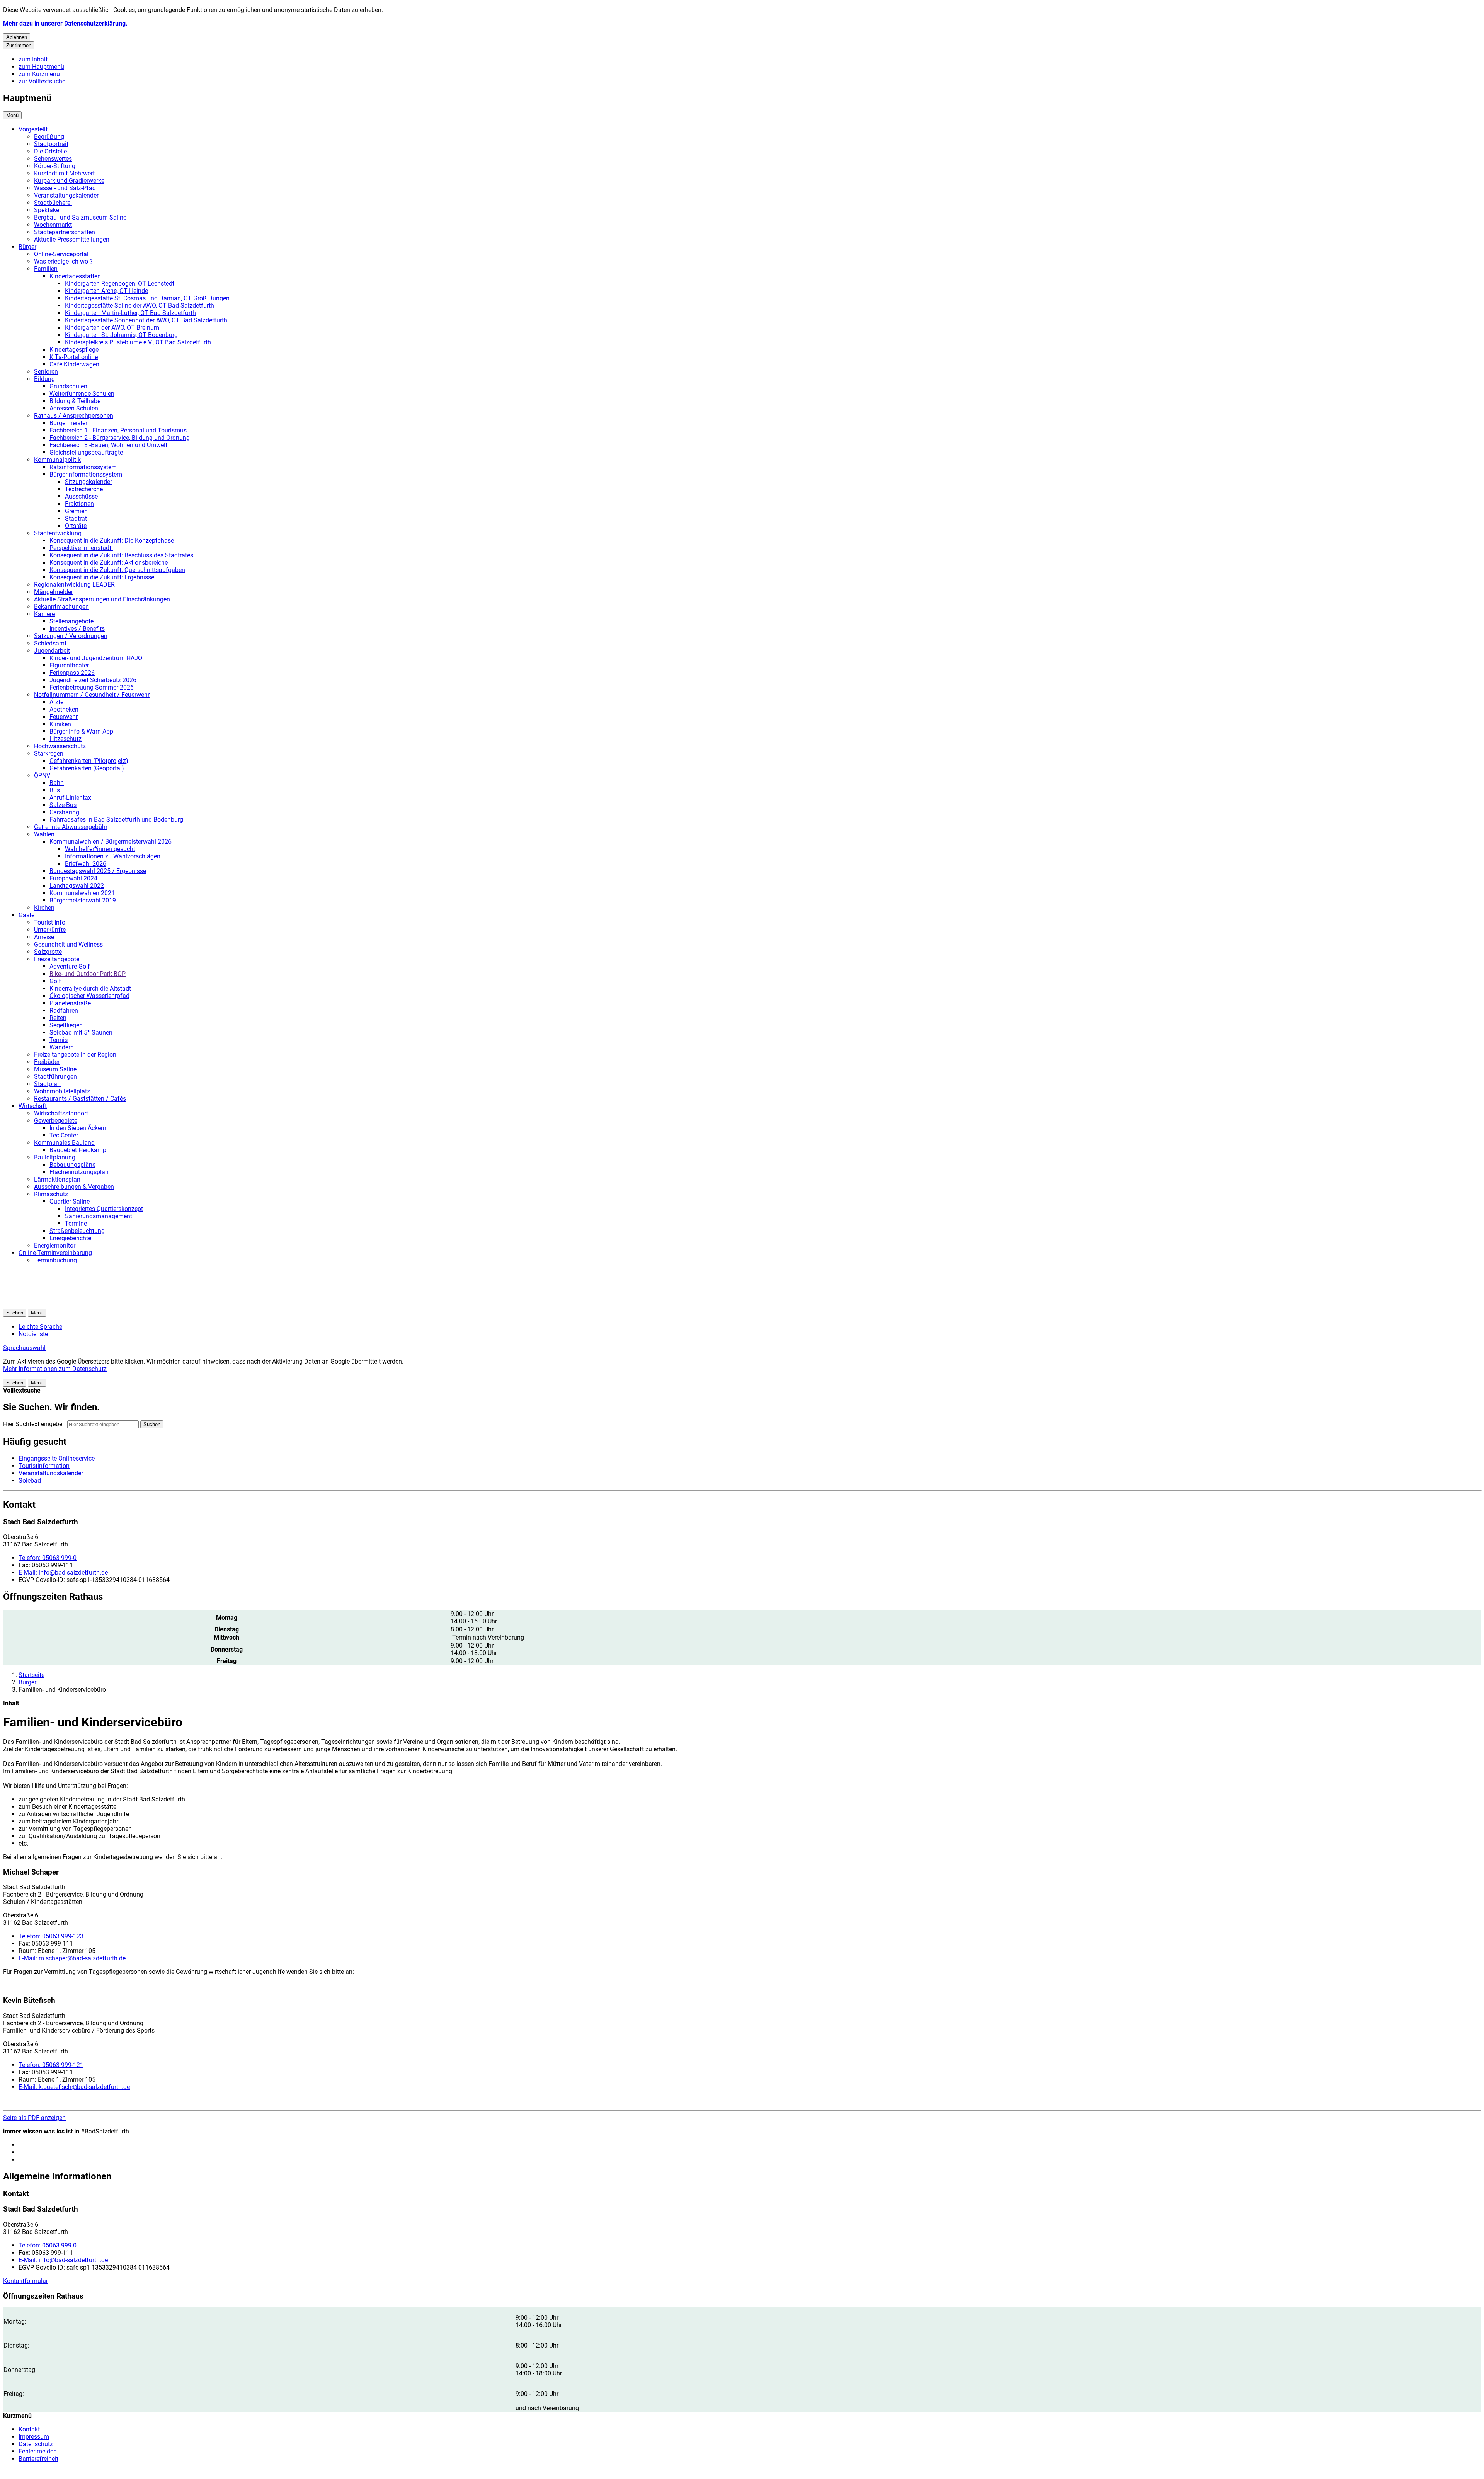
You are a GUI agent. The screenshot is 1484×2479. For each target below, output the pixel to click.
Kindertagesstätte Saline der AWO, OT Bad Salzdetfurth (140, 306)
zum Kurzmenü (39, 74)
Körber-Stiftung (55, 166)
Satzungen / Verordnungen (71, 636)
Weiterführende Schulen (82, 394)
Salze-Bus (63, 805)
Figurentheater (69, 665)
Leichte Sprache (40, 1327)
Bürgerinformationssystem (86, 474)
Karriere (44, 614)
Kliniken (60, 724)
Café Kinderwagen (74, 364)
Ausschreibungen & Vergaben (74, 1187)
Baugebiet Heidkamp (78, 1150)
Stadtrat (76, 518)
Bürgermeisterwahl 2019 (83, 900)
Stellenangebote (71, 621)
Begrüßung (49, 137)
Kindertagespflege (74, 350)
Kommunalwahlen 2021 (82, 893)
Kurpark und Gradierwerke (69, 181)
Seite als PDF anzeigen (34, 2118)
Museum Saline (55, 1069)
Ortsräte (76, 526)
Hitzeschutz (66, 739)
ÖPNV (42, 776)
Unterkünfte (50, 930)
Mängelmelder (54, 592)
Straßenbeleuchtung (77, 1231)
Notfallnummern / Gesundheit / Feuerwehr (92, 695)
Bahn (57, 783)
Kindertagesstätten (75, 276)
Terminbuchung (55, 1260)
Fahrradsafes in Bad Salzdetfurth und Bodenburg (116, 820)
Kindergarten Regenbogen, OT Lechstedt (120, 283)
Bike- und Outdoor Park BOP (88, 974)
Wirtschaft (33, 1106)
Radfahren (64, 1010)
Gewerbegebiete (56, 1121)
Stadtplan (47, 1084)
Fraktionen (79, 504)
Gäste (26, 915)
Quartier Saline (70, 1201)
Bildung (44, 379)
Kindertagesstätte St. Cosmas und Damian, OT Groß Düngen (147, 298)
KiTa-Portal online (74, 357)
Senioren (46, 372)
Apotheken (64, 709)
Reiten (58, 1018)
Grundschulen (68, 386)
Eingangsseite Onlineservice (57, 1458)
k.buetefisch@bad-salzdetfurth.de (74, 2087)
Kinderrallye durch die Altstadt (90, 988)
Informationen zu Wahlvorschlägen (113, 856)
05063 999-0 (48, 1558)
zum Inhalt (33, 59)
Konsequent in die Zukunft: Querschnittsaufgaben (117, 570)
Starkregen (49, 753)
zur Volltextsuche (42, 81)
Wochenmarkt (53, 225)
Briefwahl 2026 (86, 864)
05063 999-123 (51, 1936)
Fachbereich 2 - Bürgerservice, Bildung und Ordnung (120, 438)
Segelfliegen (66, 1025)
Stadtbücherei (53, 203)
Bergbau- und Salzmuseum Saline (80, 217)
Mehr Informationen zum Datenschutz (55, 1369)
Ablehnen (17, 37)
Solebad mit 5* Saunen (81, 1033)
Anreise (44, 937)
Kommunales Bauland (64, 1143)
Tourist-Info (50, 922)
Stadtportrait (51, 144)
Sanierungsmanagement (99, 1216)
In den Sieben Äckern (78, 1128)
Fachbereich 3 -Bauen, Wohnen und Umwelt (108, 445)
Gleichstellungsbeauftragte (86, 452)
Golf (55, 981)
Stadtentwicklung (58, 533)
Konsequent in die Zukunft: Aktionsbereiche (109, 563)
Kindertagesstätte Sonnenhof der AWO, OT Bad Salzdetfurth (146, 320)
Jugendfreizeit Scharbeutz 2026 (93, 680)
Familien (46, 269)
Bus (55, 790)
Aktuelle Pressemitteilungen (72, 239)
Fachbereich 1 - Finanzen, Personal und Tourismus (118, 430)
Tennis (59, 1040)
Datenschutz (36, 2444)
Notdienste (33, 1334)
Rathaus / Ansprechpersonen (74, 416)
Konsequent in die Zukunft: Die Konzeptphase (112, 541)
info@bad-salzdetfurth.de (63, 1572)
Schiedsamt (50, 643)
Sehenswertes (53, 159)
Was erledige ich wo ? (63, 261)
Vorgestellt (33, 129)
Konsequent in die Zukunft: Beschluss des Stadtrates (121, 555)
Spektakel (47, 210)
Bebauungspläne (72, 1165)
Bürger (27, 247)
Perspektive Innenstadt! (81, 548)
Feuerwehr (64, 717)
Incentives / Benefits (77, 629)
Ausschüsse (81, 496)
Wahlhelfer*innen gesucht (100, 849)
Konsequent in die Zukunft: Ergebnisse (102, 577)
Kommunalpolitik (57, 460)
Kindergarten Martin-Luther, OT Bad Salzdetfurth (130, 313)
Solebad (30, 1480)
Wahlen (44, 834)
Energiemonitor (55, 1245)
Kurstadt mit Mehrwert (64, 173)
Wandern (62, 1047)
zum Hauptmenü (41, 67)
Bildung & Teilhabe (75, 401)
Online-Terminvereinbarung (55, 1253)
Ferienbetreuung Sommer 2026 (92, 687)
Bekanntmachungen (61, 607)
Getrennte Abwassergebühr (71, 827)
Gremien (76, 511)
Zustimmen (19, 45)
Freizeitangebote (57, 959)
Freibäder (47, 1062)
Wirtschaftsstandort (61, 1113)
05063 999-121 (51, 2065)
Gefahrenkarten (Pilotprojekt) (89, 761)
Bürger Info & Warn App (81, 731)
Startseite (31, 1675)
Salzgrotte (48, 952)
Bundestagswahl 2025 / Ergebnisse (98, 871)
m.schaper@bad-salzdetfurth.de (72, 1958)
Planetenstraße (70, 1003)
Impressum (34, 2437)
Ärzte (56, 702)
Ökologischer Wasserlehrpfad (89, 996)
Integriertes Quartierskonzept (104, 1209)
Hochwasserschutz (60, 746)
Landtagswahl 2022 (77, 886)
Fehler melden (38, 2451)
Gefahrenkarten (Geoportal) (87, 768)
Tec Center (64, 1135)
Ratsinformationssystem (83, 467)
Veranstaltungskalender (66, 195)
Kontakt (29, 2429)
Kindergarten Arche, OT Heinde (106, 291)
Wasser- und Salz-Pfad (65, 188)
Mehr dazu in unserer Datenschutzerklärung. (65, 23)
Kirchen (44, 908)
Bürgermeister (68, 423)
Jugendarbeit (52, 651)
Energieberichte (70, 1238)
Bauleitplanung (55, 1157)
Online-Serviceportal (61, 254)
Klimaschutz (51, 1194)
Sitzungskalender (88, 482)
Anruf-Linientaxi (71, 798)
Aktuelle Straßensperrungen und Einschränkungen (102, 599)
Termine (76, 1223)
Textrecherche (84, 489)
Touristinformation (44, 1466)
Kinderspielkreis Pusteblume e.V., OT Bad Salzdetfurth (138, 342)
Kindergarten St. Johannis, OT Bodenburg (121, 335)
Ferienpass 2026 (72, 673)
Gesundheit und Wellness (68, 944)
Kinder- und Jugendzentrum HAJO (96, 658)
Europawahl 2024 (73, 878)
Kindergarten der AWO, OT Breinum (112, 328)
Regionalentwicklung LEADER (74, 585)
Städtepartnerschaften (65, 232)
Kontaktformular (26, 2281)
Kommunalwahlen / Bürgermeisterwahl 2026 (111, 842)
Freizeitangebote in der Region (75, 1055)
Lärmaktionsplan (57, 1179)
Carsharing (64, 812)
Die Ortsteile (50, 151)
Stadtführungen (55, 1077)
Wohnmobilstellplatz (62, 1091)
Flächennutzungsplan (79, 1172)
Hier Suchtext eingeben (34, 1424)
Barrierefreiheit (38, 2459)
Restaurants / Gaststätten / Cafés (80, 1099)
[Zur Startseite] (96, 1305)
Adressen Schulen (74, 408)
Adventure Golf (70, 966)
